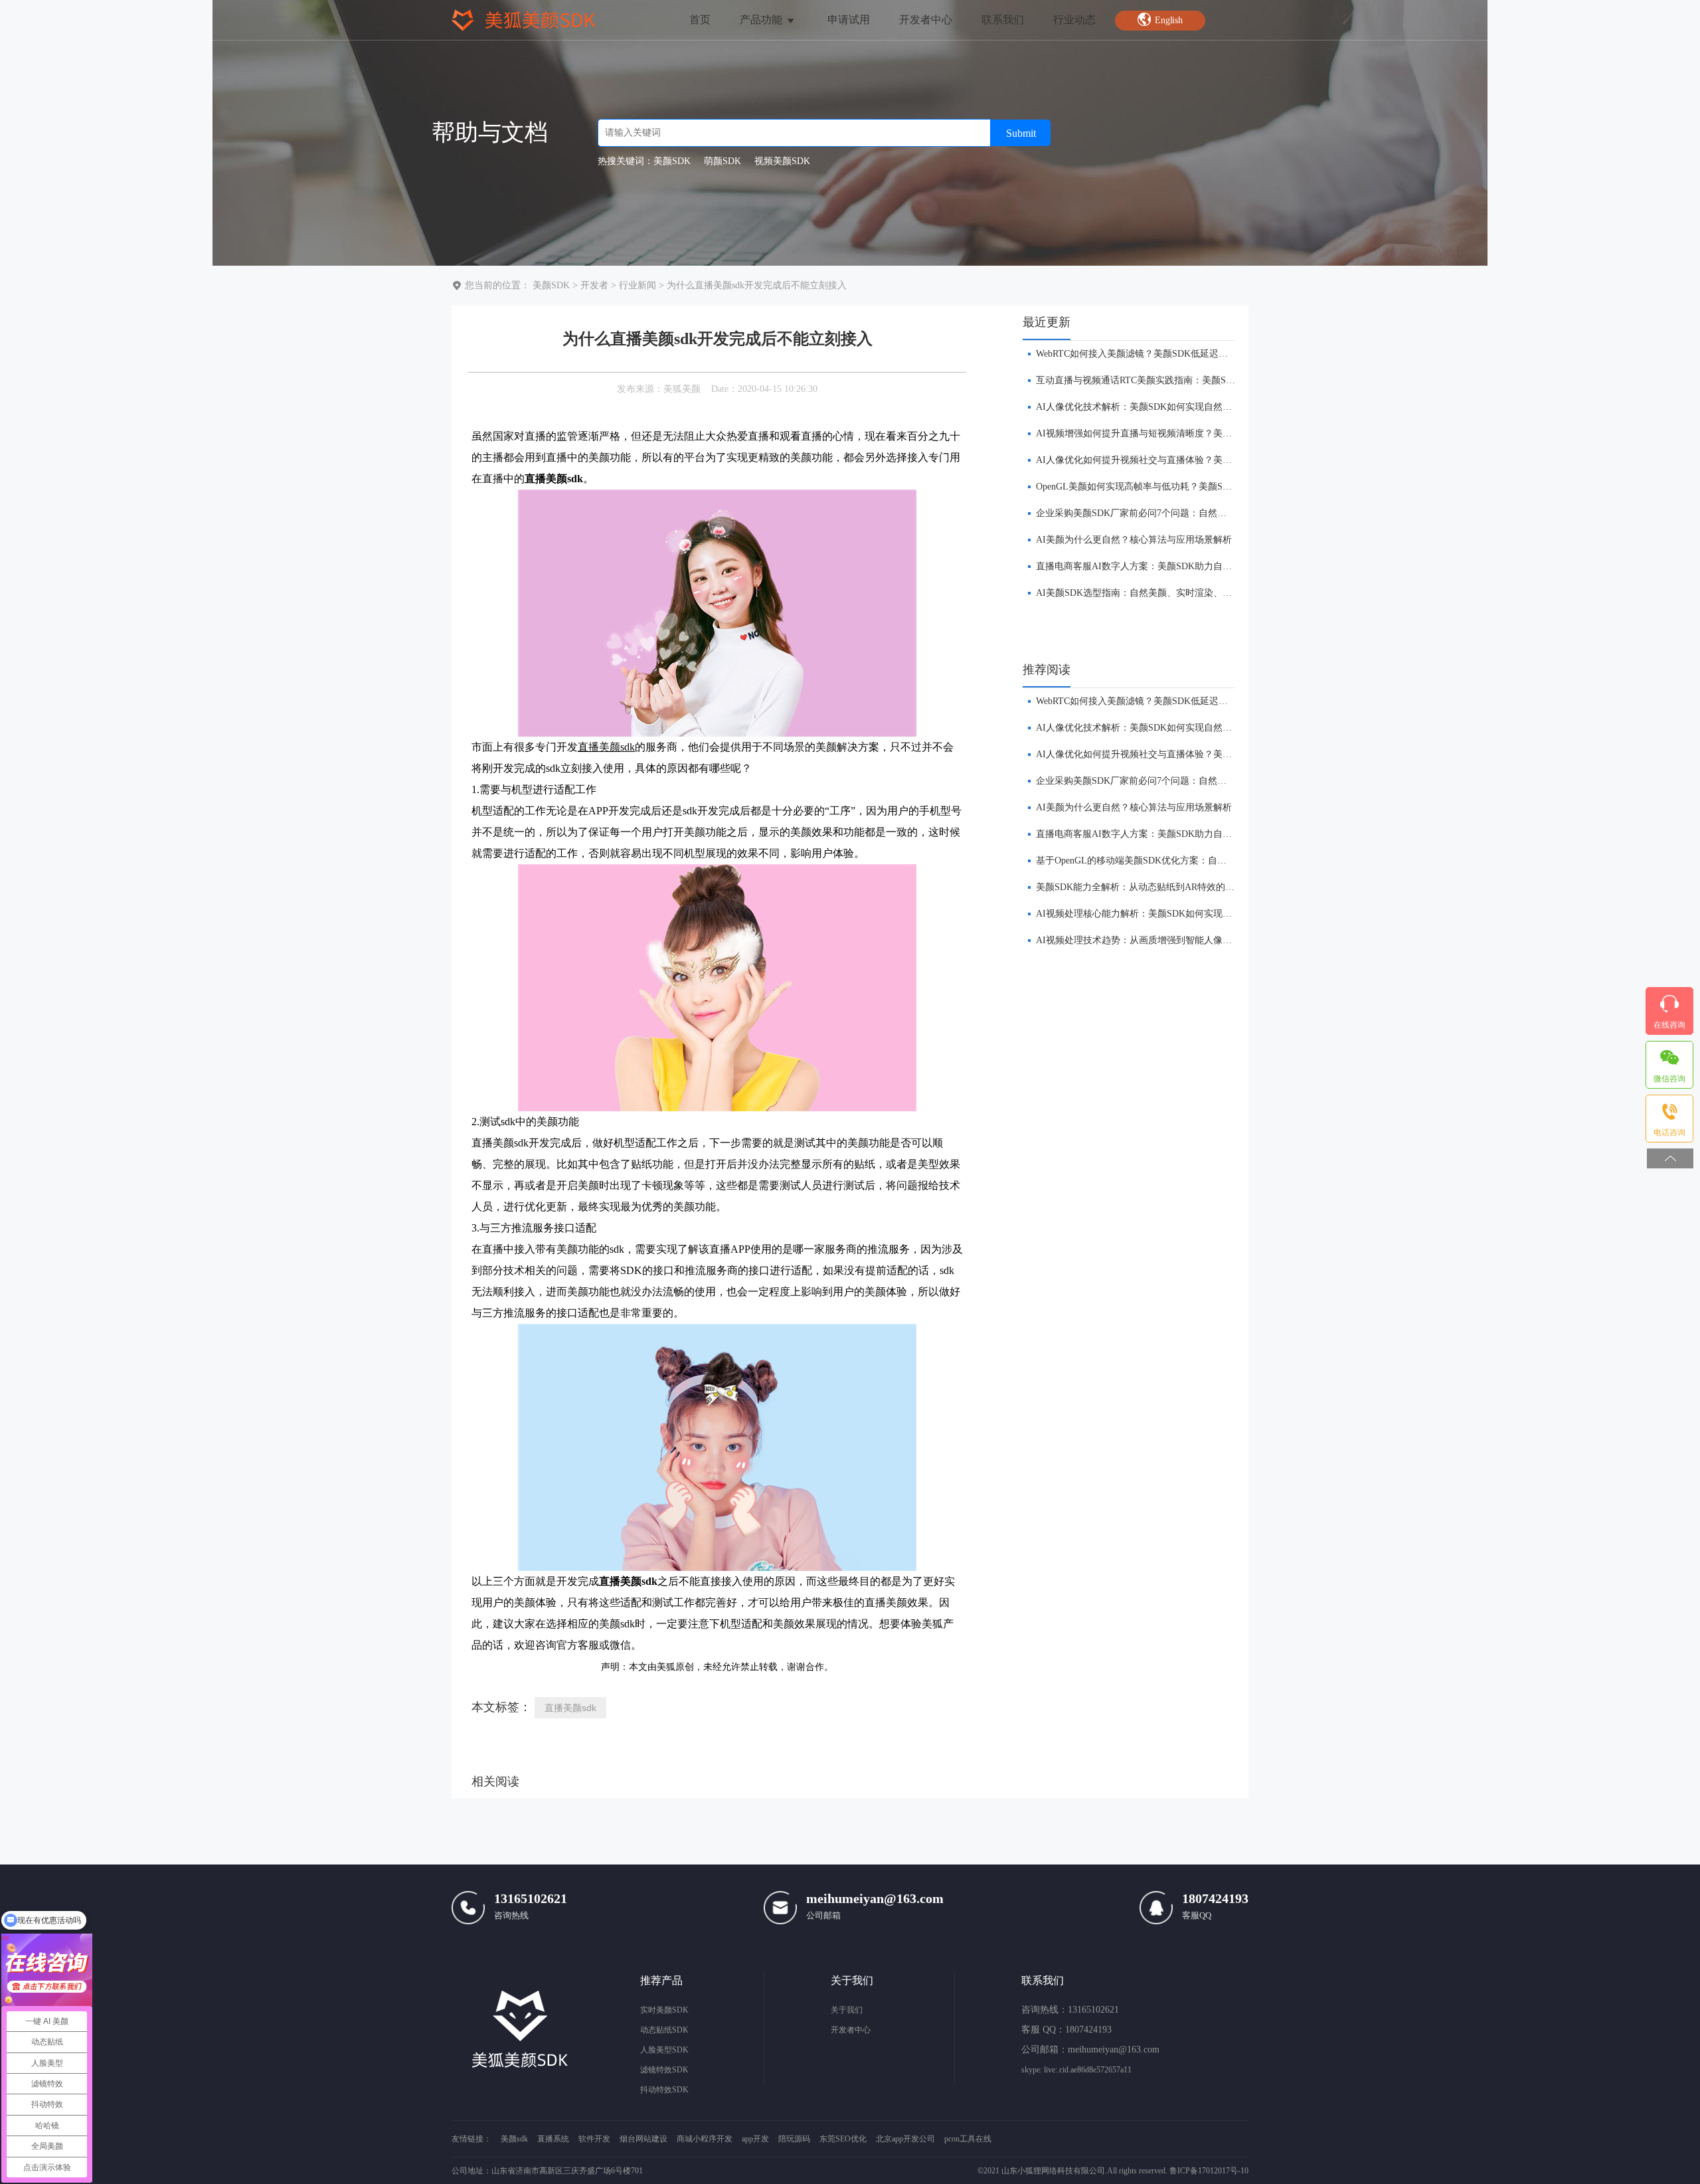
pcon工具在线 (968, 2139)
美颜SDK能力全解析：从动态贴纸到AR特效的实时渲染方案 (1158, 887)
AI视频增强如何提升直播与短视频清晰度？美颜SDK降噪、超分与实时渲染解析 (1199, 433)
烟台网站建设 (643, 2139)
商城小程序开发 (705, 2139)
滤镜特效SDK (664, 2070)
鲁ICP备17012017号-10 (1209, 2171)
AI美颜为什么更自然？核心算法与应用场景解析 (1134, 540)
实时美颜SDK (664, 2010)
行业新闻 (637, 285)
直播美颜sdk (570, 1708)
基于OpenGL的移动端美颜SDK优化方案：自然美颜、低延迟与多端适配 (1182, 861)
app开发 (755, 2139)
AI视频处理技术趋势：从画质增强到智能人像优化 (1139, 940)
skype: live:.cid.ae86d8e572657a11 (1076, 2070)
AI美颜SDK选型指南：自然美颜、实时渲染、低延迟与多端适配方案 (1176, 593)
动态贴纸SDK (664, 2030)
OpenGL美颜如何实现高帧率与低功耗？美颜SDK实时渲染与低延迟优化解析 (1192, 487)
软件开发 (594, 2139)
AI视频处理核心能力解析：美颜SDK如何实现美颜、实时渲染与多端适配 (1185, 914)
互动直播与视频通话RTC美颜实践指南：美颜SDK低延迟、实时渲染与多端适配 (1198, 380)
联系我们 (1003, 20)
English (1169, 20)
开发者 (594, 285)
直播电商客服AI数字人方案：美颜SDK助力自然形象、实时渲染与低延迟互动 (1194, 566)
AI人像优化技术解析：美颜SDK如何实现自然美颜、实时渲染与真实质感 (1185, 407)
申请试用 (849, 20)
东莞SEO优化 (843, 2139)
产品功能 (762, 20)
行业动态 (1074, 20)
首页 (700, 20)
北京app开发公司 (905, 2139)
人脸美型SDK (664, 2050)
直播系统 (553, 2139)
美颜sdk (514, 2139)
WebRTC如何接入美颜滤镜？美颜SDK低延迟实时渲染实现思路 (1164, 354)
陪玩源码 (794, 2139)
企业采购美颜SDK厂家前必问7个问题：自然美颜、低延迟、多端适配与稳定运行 (1201, 513)
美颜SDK (551, 285)
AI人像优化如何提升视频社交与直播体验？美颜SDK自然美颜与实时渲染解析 (1194, 460)
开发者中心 (926, 20)
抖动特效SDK (664, 2090)
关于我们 (847, 2010)
